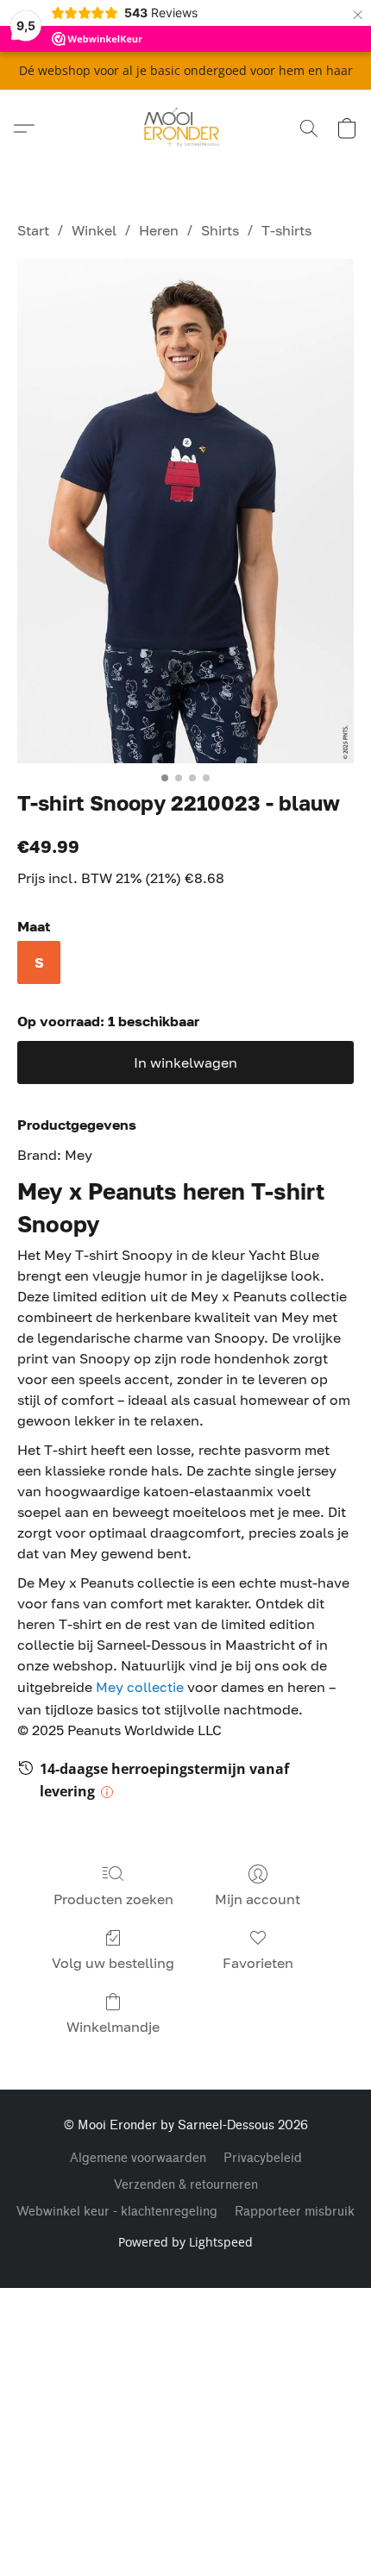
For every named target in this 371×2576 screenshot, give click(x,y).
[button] (186, 128)
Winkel (94, 230)
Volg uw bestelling (113, 1963)
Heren (159, 230)
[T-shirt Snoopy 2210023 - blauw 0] (185, 511)
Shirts (220, 230)
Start (33, 230)
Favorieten (258, 1963)
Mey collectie (140, 1687)
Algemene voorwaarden (138, 2158)
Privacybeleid (263, 2158)
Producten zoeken (113, 1899)
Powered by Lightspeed (185, 2242)
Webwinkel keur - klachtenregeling (117, 2212)
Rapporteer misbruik (295, 2212)
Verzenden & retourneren (186, 2185)
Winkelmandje (113, 2027)
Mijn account (258, 1899)
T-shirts (286, 230)
